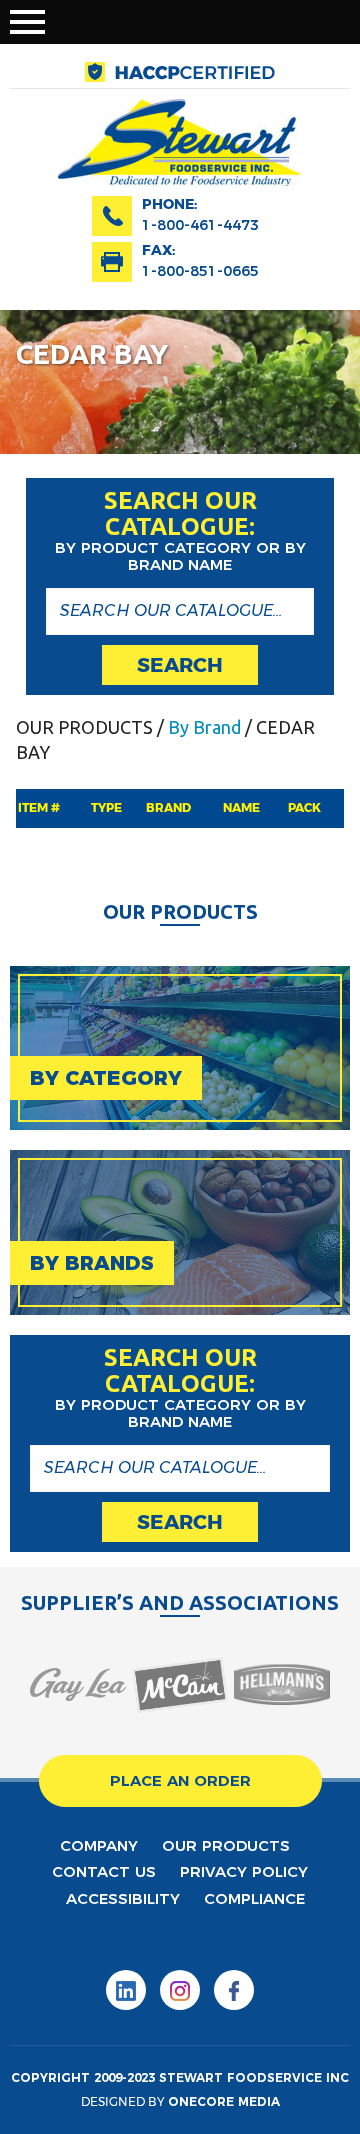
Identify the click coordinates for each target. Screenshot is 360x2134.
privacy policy (244, 1871)
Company (99, 1845)
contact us (104, 1871)
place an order (180, 1780)
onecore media (224, 2101)
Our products (226, 1845)
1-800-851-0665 (200, 271)
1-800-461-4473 (200, 225)
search (180, 665)
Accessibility (123, 1898)
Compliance (254, 1898)
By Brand (204, 727)
